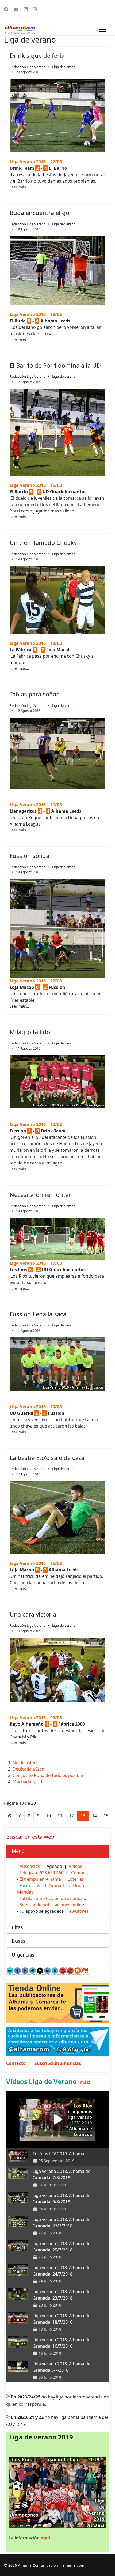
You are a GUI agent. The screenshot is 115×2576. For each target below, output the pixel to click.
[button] (57, 1851)
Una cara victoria (33, 1614)
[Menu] (102, 30)
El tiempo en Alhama (40, 1879)
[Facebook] (6, 9)
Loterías (76, 1879)
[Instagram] (35, 9)
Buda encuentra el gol (40, 213)
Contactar (81, 1873)
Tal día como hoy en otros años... (53, 1898)
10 (48, 1816)
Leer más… (19, 187)
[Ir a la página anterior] (20, 1816)
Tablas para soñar (34, 694)
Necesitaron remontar (40, 1194)
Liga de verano (64, 67)
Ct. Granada (54, 1885)
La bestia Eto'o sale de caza (47, 1457)
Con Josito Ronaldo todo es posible (48, 1775)
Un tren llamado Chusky (43, 542)
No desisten (25, 1763)
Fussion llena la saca (38, 1314)
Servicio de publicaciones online (52, 1905)
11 (60, 1816)
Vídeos (76, 1866)
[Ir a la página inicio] (10, 1816)
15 (106, 1816)
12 (71, 1816)
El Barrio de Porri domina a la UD (55, 365)
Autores (80, 1911)
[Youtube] (16, 9)
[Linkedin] (26, 9)
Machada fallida (29, 1782)
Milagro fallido (30, 1032)
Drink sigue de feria (37, 55)
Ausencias (30, 1866)
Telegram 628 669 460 (41, 1873)
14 (94, 1816)
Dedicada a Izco (28, 1769)
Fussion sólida (29, 855)
